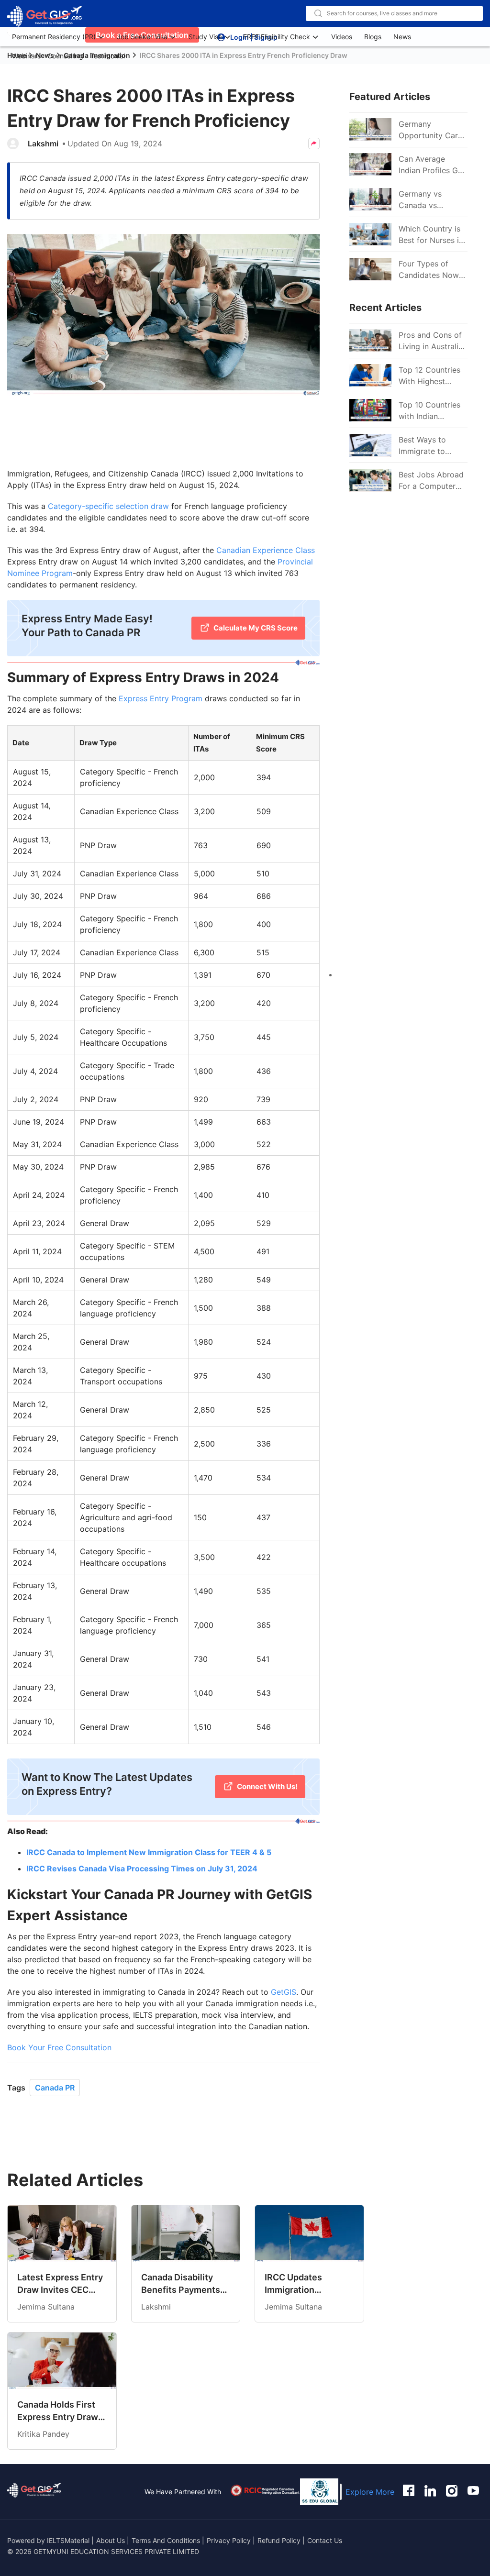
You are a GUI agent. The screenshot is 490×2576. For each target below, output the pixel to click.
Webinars (26, 56)
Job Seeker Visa (142, 37)
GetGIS (284, 1992)
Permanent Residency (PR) (54, 37)
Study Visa (205, 37)
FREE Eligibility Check (277, 37)
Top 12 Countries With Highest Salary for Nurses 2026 (430, 376)
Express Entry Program (161, 698)
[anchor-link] (34, 2492)
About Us (111, 2540)
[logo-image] (45, 17)
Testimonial (107, 56)
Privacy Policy (229, 2540)
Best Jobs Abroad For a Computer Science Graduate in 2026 (431, 481)
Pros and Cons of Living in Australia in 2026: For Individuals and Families (431, 341)
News (402, 37)
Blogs (373, 37)
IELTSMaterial (68, 2540)
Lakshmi (43, 144)
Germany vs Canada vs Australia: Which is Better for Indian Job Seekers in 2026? (432, 200)
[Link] (370, 130)
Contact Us (325, 2540)
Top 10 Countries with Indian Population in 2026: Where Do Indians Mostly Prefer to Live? (429, 411)
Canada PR (55, 2088)
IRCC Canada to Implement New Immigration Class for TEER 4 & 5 (149, 1852)
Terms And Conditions (167, 2540)
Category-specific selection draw (108, 506)
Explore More (370, 2492)
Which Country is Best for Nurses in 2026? (431, 235)
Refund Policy (279, 2540)
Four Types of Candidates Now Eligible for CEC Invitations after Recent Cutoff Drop (429, 270)
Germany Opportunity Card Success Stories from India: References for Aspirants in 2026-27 (432, 130)
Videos (342, 37)
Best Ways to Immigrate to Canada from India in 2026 (432, 446)
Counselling (65, 56)
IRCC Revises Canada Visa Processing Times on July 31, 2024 (142, 1868)
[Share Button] (314, 144)
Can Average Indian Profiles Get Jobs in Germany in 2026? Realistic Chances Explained (433, 165)
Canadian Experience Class (266, 550)
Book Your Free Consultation (59, 2047)
